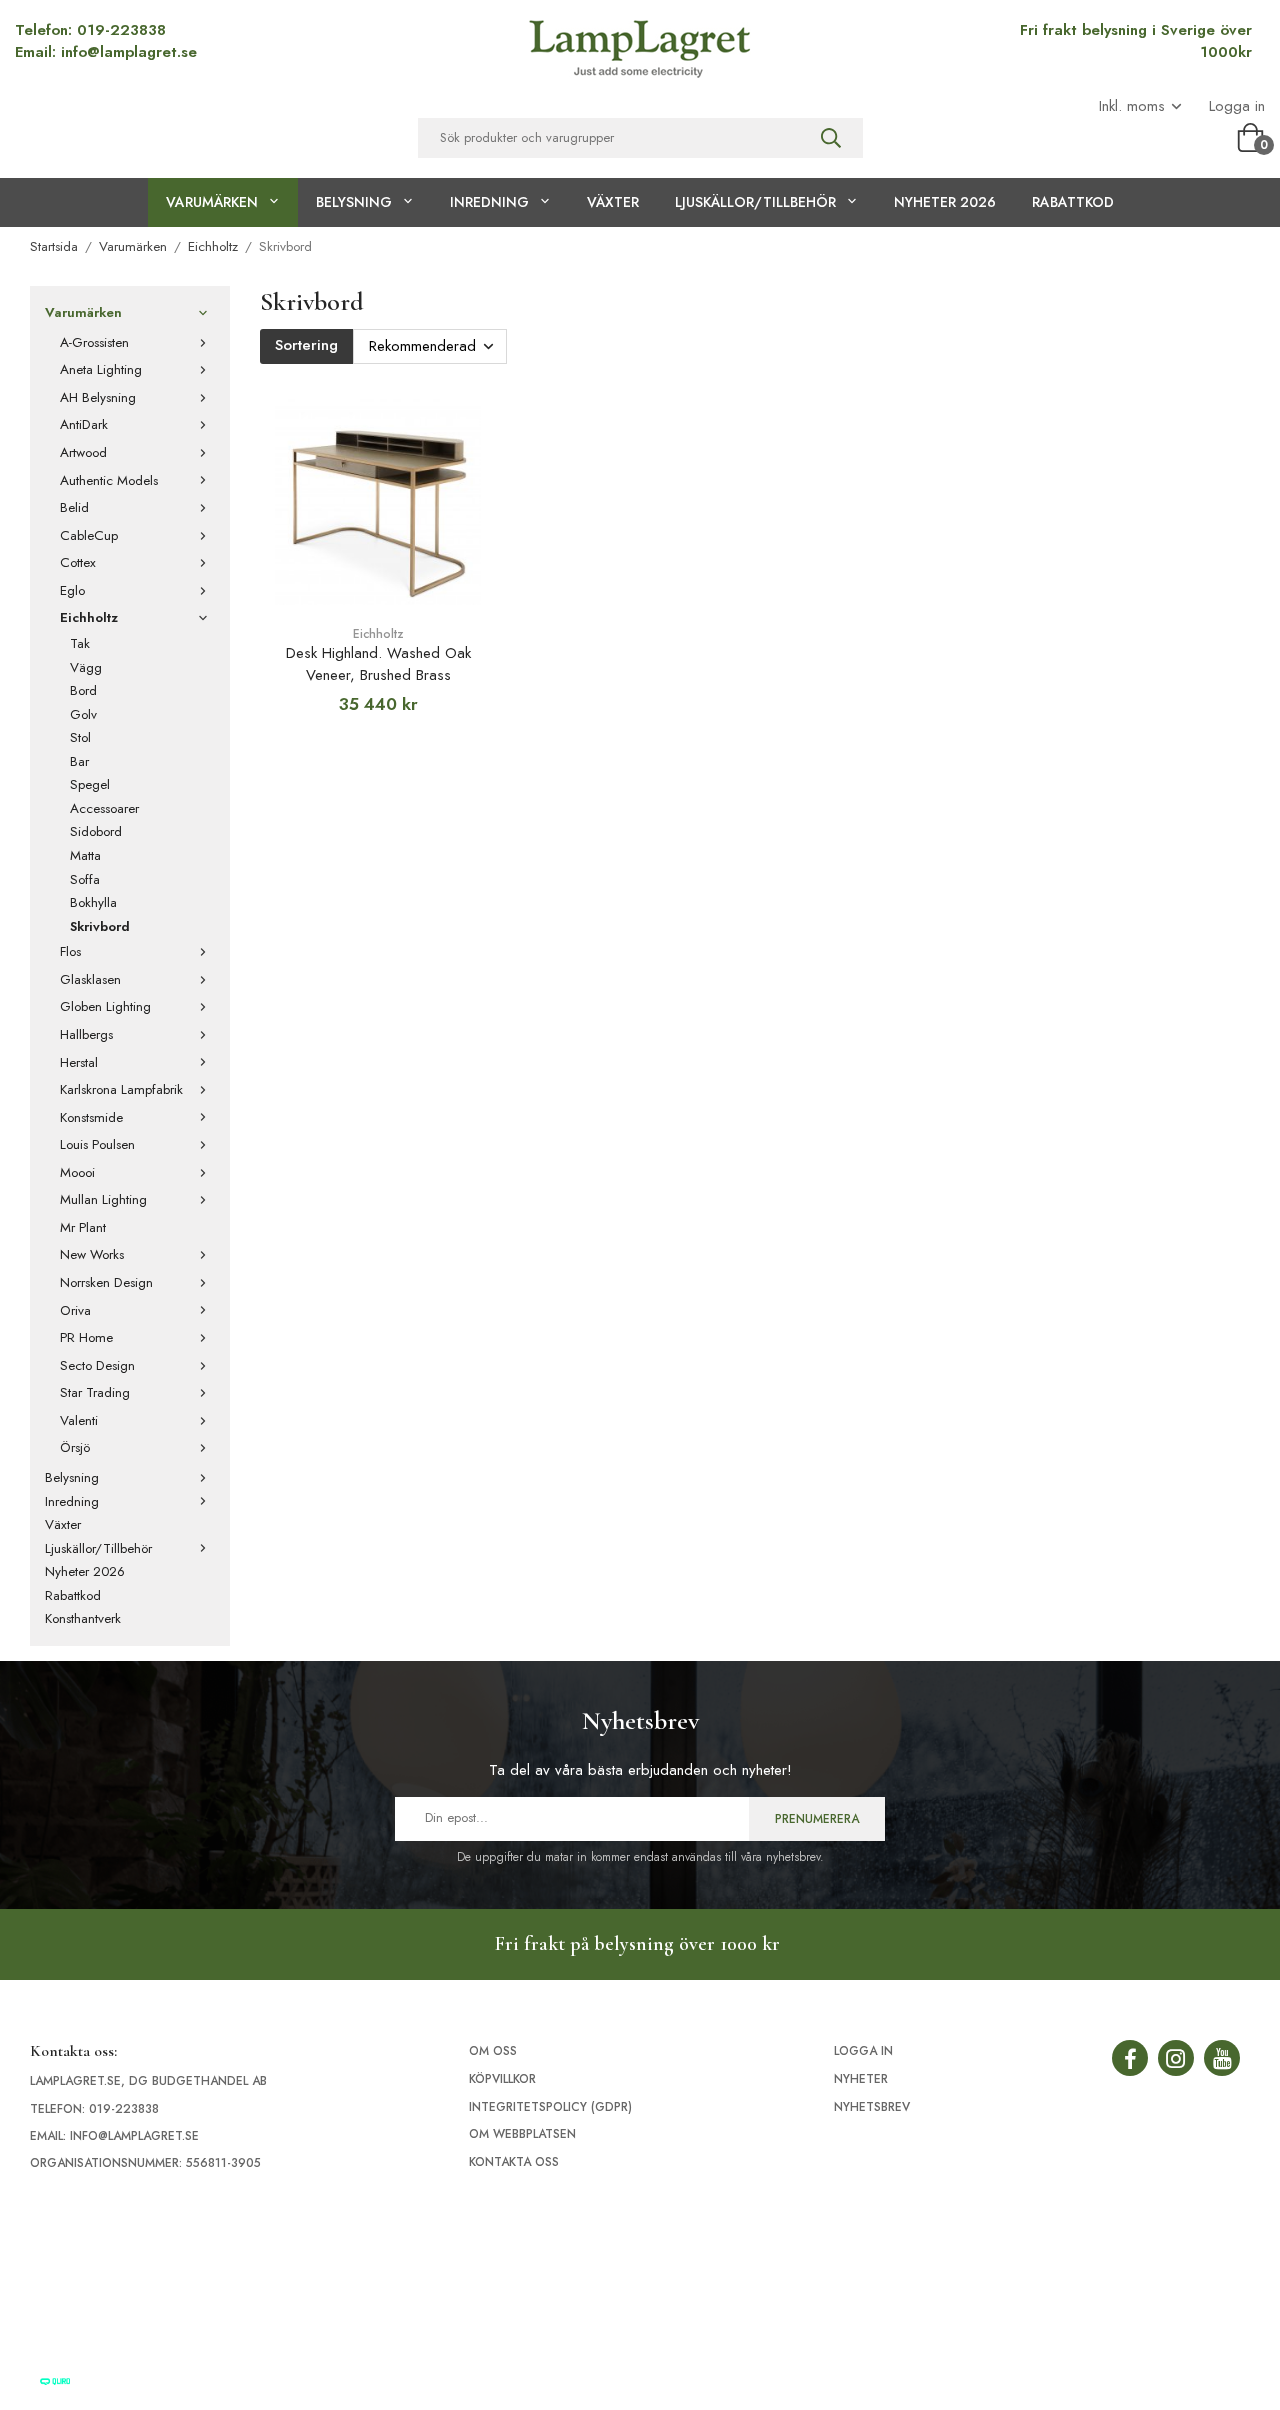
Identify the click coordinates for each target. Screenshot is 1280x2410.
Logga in (1237, 106)
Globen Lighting (105, 1006)
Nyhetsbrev (872, 2107)
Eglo (72, 590)
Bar (79, 761)
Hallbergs (86, 1034)
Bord (83, 690)
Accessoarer (104, 808)
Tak (80, 643)
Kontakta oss (514, 2162)
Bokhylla (93, 902)
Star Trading (95, 1392)
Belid (74, 507)
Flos (70, 951)
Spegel (90, 784)
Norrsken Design (106, 1282)
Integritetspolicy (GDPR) (550, 2107)
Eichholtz (89, 617)
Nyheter (861, 2079)
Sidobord (96, 831)
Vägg (86, 667)
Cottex (78, 562)
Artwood (83, 452)
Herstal (79, 1062)
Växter (613, 202)
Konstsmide (91, 1117)
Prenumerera (817, 1819)
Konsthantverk (83, 1618)
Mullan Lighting (103, 1199)
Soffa (85, 879)
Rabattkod (1073, 202)
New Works (92, 1254)
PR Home (86, 1337)
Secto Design (97, 1365)
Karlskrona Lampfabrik (121, 1089)
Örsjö (75, 1447)
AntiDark (84, 424)
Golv (83, 714)
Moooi (77, 1172)
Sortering (306, 345)
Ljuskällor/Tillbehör (755, 202)
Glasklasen (90, 979)
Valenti (79, 1420)
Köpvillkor (502, 2079)
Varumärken (212, 202)
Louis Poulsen (97, 1144)
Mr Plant (83, 1227)
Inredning (489, 202)
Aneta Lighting (101, 369)
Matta (85, 855)
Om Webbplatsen (522, 2134)
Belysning (354, 202)
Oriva (75, 1310)
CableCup (89, 535)
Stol (80, 737)
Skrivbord (100, 926)
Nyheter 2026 (945, 202)
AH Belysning (98, 397)
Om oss (493, 2051)
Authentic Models (109, 480)
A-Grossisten (94, 342)
